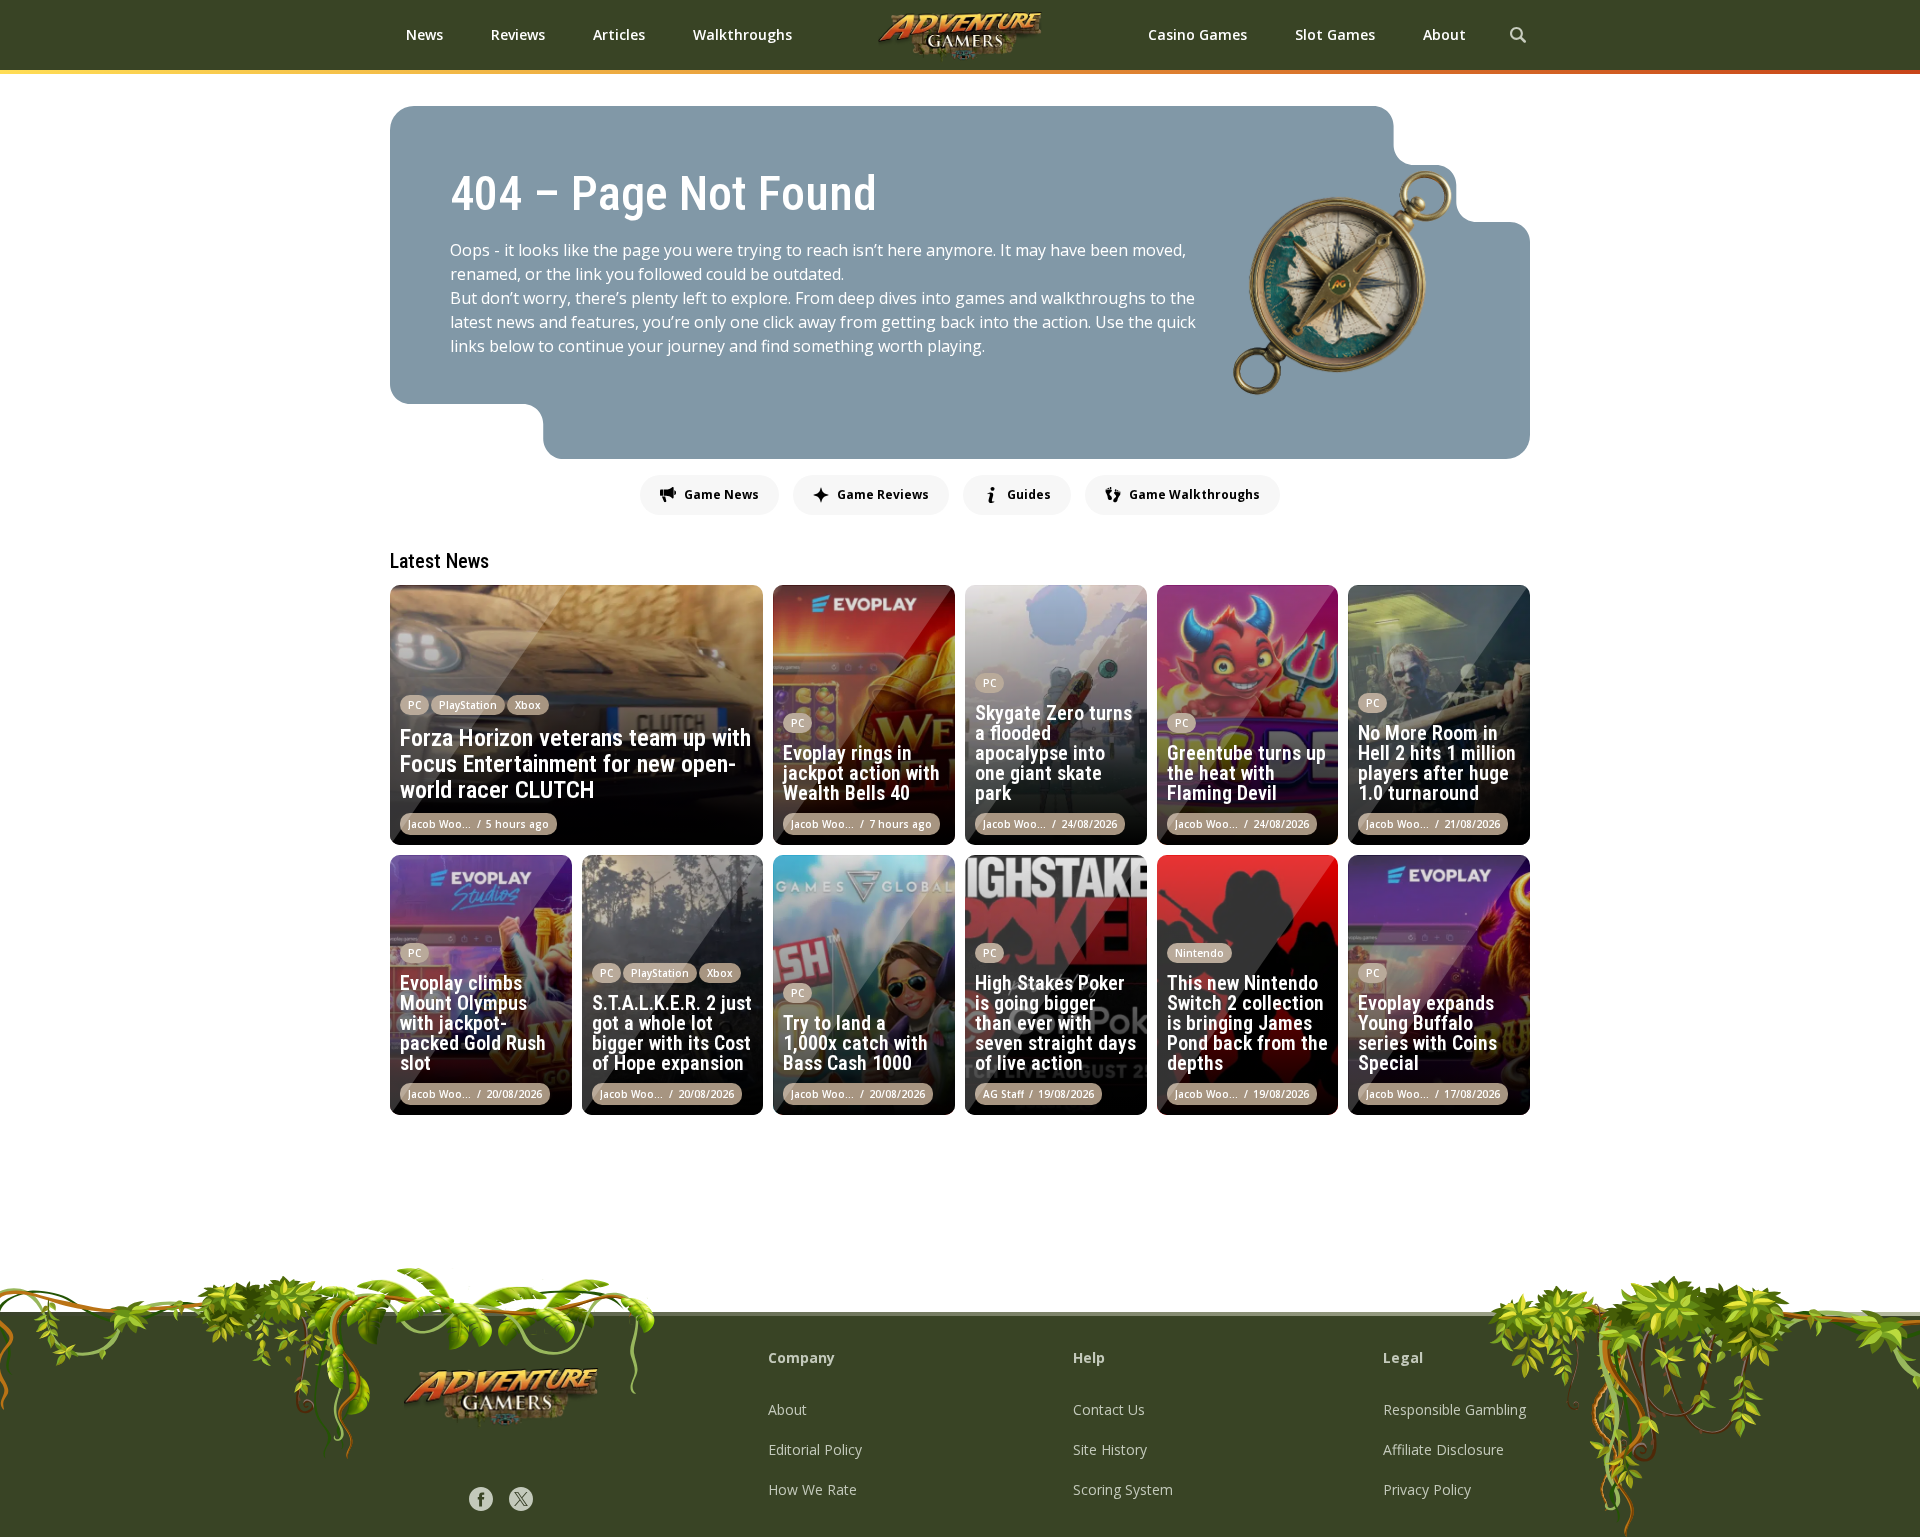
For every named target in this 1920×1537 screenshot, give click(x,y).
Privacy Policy (1427, 1489)
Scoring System (1123, 1489)
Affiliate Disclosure (1443, 1449)
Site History (1110, 1449)
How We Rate (812, 1489)
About (787, 1409)
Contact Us (1109, 1409)
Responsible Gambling (1454, 1409)
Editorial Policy (815, 1449)
